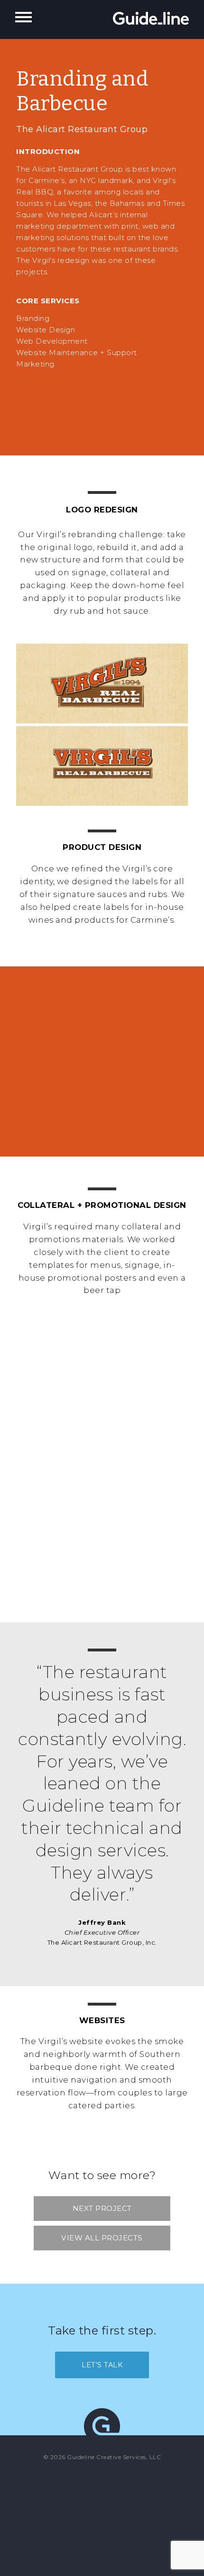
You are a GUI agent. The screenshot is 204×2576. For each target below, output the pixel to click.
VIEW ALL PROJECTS (102, 2238)
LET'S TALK (102, 2365)
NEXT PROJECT (102, 2208)
